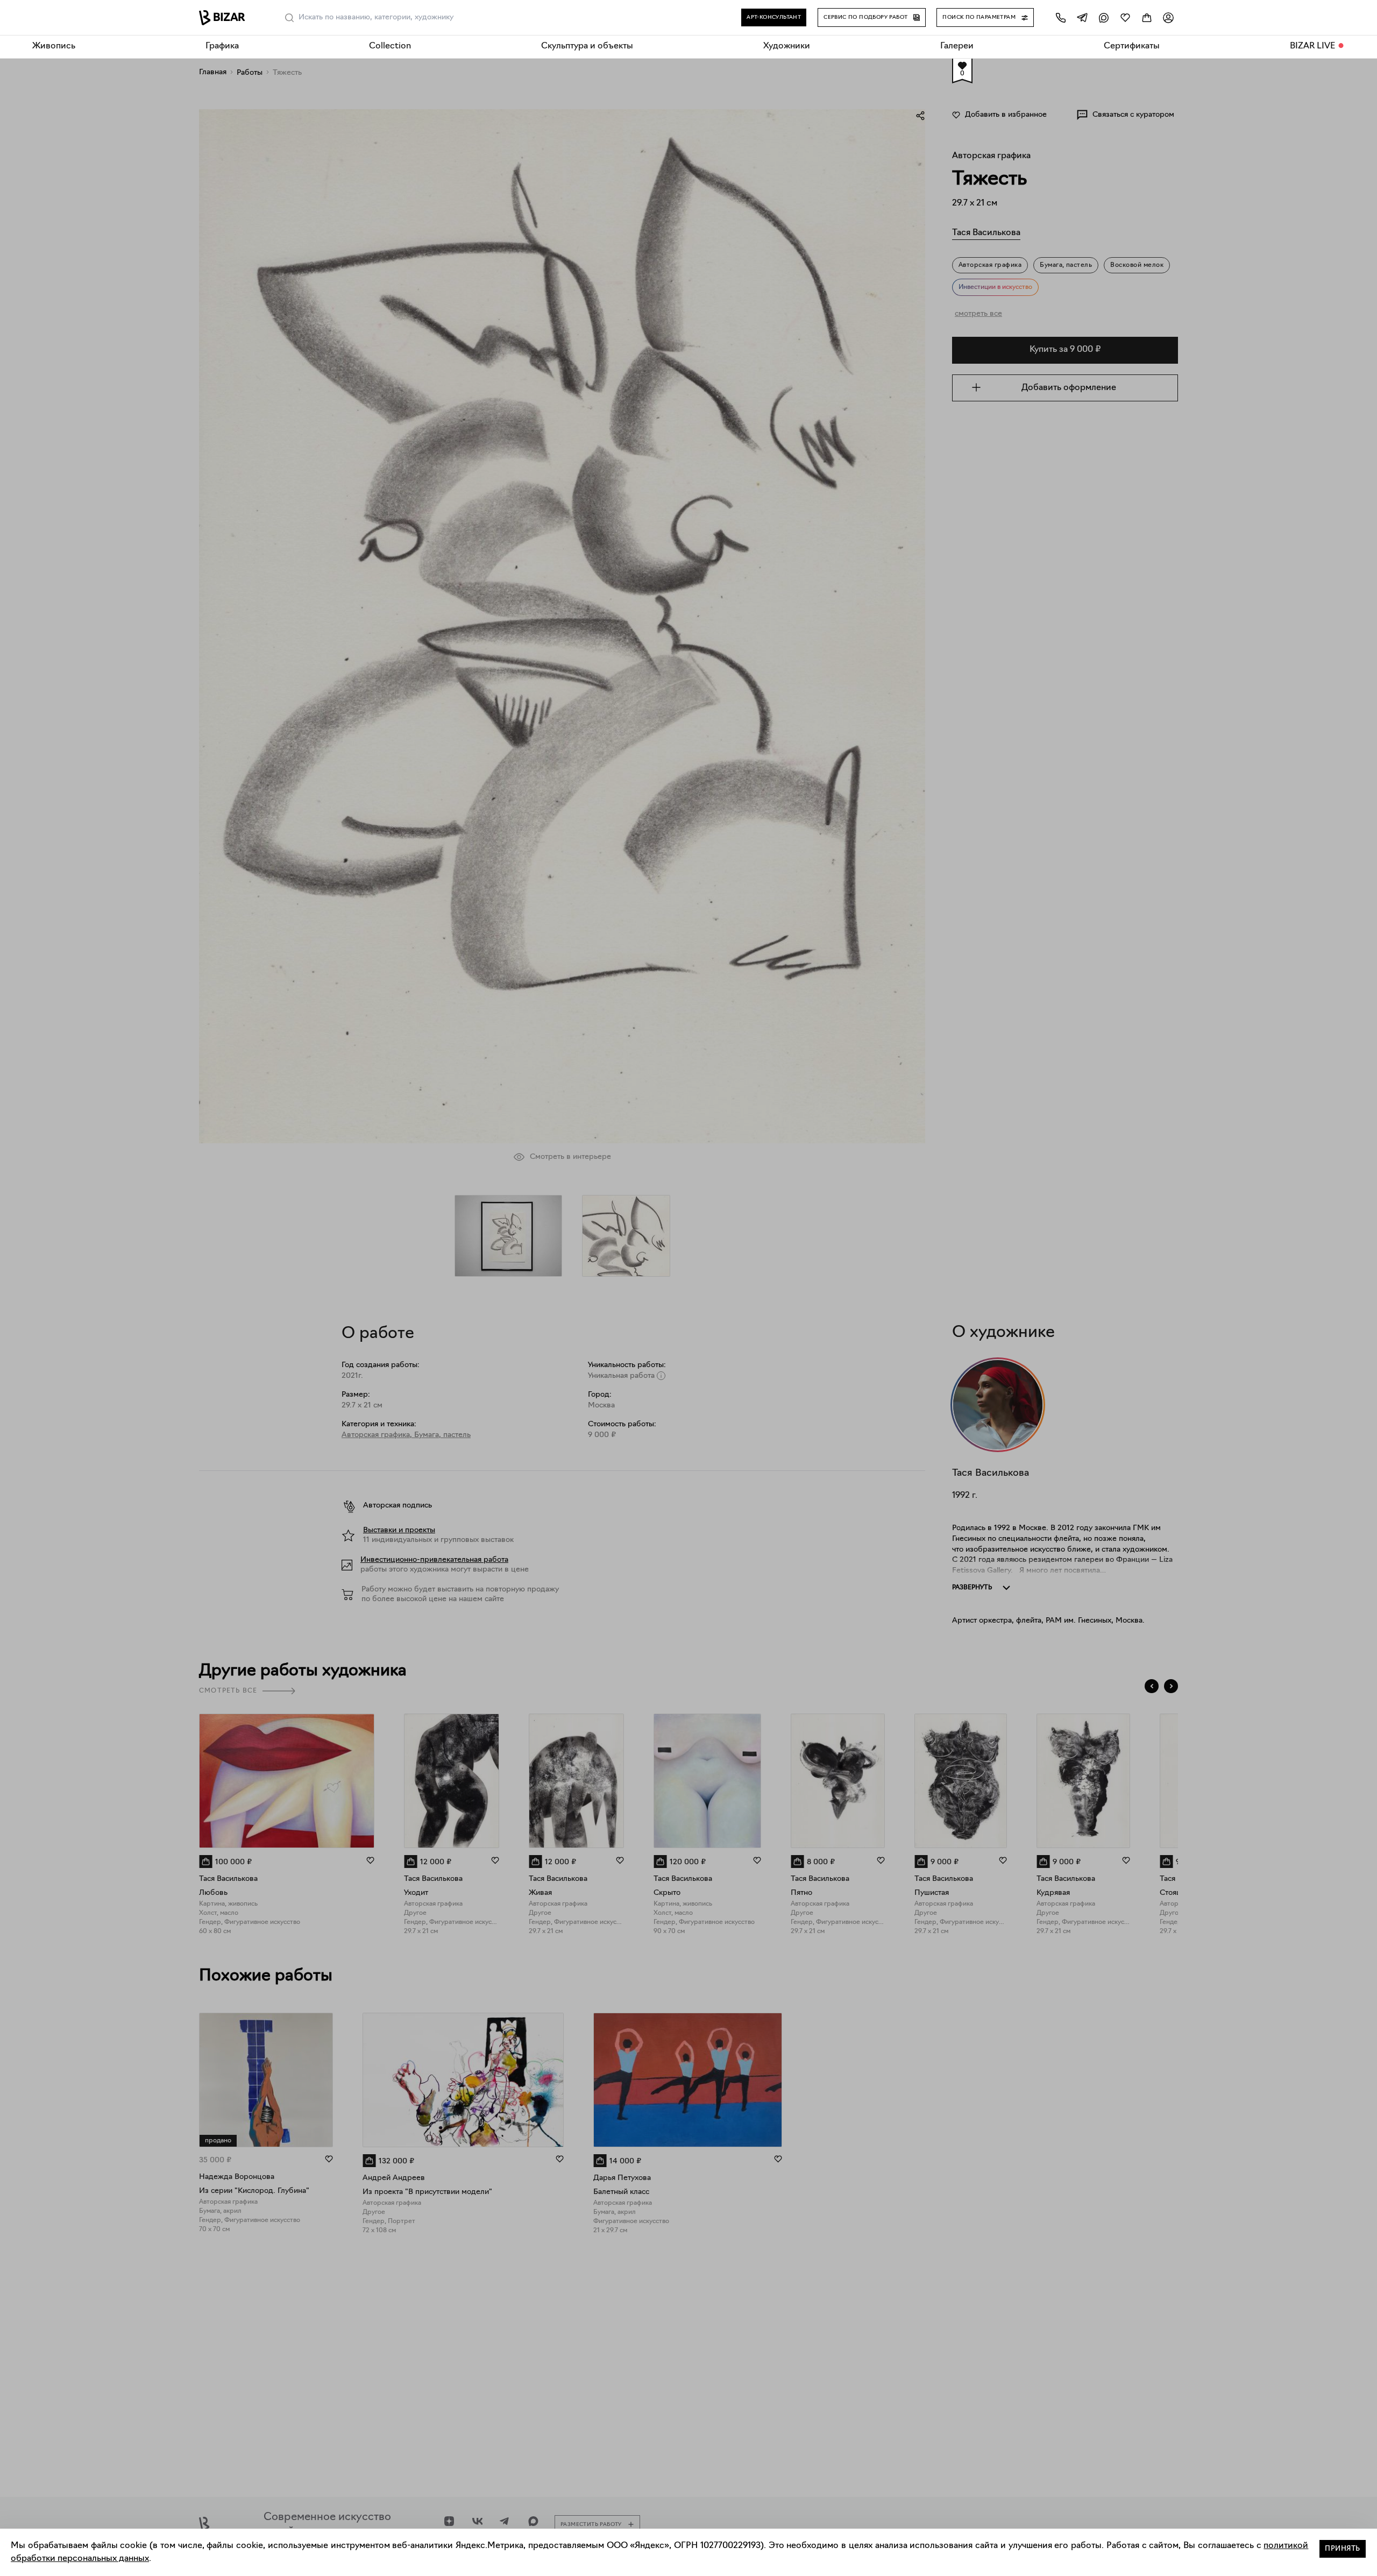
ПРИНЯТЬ (1343, 2549)
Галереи (957, 46)
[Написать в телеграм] (1082, 17)
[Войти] (1168, 17)
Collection (390, 46)
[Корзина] (1147, 17)
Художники (787, 46)
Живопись (54, 46)
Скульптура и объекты (587, 46)
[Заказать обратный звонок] (1061, 17)
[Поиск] (289, 18)
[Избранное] (1125, 17)
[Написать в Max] (1104, 17)
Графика (222, 46)
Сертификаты (1132, 46)
